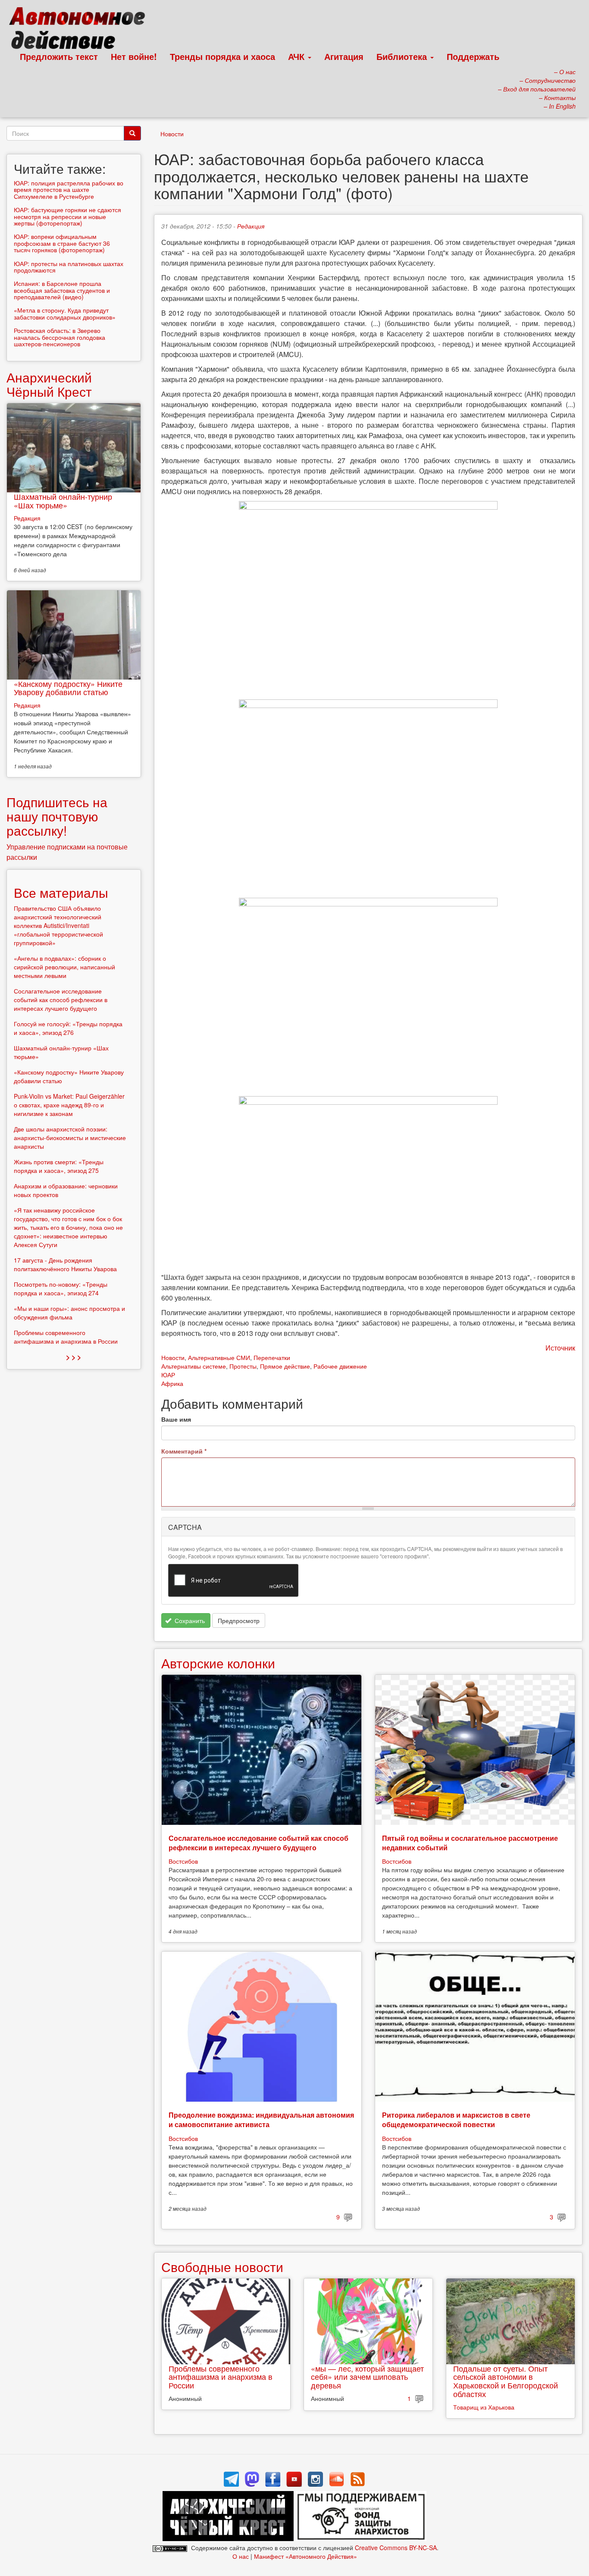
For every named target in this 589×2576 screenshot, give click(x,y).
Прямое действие (285, 1366)
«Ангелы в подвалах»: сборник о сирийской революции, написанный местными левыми (64, 967)
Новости (172, 134)
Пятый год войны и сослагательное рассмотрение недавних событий (470, 1843)
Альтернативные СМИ (219, 1357)
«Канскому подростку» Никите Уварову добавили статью (68, 688)
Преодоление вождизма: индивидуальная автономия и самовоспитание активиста (261, 2120)
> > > (74, 1357)
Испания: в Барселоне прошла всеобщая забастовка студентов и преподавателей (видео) (62, 290)
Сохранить (189, 1620)
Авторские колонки (218, 1663)
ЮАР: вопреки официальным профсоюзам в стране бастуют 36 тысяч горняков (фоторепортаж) (62, 243)
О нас (241, 2556)
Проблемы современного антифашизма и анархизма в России (221, 2377)
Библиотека (403, 56)
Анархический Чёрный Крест (49, 384)
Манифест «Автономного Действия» (305, 2556)
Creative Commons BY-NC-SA (396, 2548)
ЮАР (168, 1375)
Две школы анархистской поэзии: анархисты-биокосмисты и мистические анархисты (70, 1138)
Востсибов (183, 1861)
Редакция (251, 226)
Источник (560, 1348)
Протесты (243, 1366)
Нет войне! (134, 56)
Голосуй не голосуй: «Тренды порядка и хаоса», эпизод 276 (68, 1028)
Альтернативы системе (194, 1366)
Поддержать (473, 56)
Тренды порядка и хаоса (222, 56)
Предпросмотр (239, 1620)
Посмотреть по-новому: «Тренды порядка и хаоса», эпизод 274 (61, 1288)
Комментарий (184, 1451)
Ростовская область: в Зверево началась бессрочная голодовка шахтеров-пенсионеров (60, 337)
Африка (172, 1383)
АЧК (298, 56)
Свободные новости (222, 2267)
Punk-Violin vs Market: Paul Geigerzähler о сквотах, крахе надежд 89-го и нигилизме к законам (69, 1105)
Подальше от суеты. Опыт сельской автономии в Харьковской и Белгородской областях (506, 2381)
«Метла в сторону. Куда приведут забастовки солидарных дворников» (65, 313)
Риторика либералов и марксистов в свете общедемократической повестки (456, 2120)
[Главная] (81, 30)
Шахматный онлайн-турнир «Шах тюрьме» (63, 501)
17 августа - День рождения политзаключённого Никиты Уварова (65, 1264)
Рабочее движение (340, 1366)
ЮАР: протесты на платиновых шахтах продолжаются (69, 267)
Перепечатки (272, 1357)
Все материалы (61, 892)
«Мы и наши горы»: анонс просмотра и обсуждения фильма (69, 1313)
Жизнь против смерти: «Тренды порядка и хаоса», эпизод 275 (59, 1166)
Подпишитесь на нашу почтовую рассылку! (57, 816)
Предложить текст (59, 56)
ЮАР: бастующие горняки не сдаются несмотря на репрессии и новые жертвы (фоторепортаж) (67, 216)
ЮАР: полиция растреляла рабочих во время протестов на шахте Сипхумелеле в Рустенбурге (69, 190)
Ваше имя (176, 1419)
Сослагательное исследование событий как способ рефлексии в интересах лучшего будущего (258, 1843)
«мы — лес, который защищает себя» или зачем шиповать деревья (367, 2377)
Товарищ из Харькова (484, 2407)
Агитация (344, 56)
